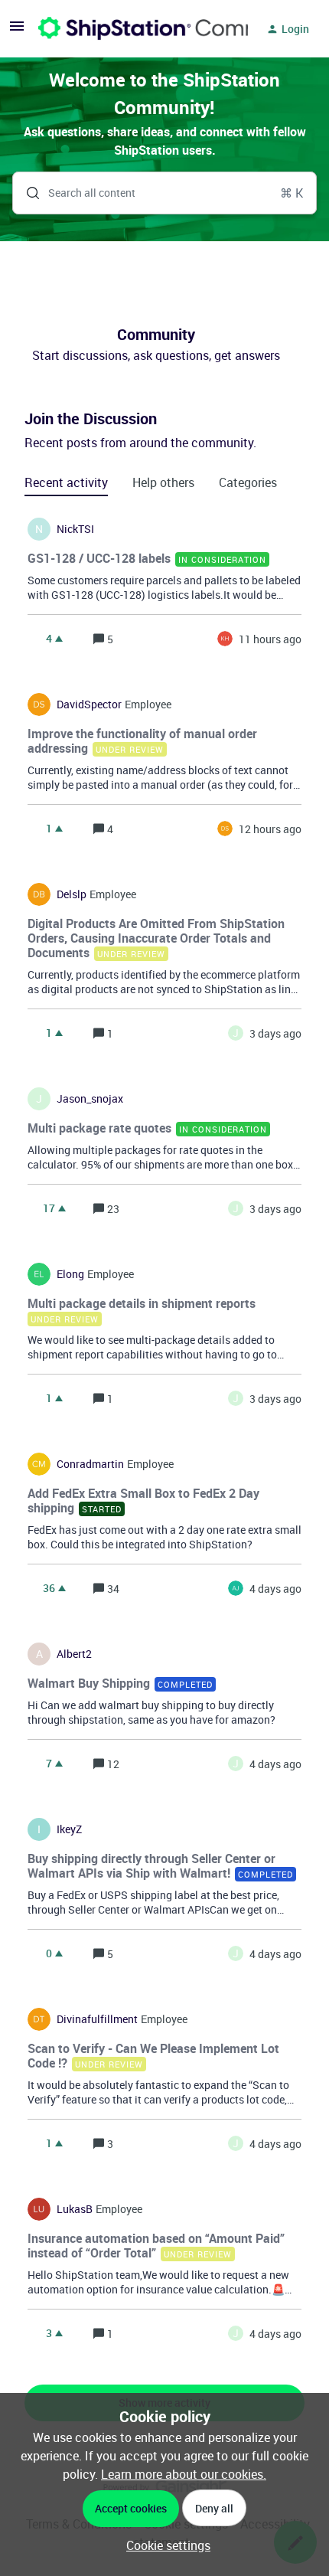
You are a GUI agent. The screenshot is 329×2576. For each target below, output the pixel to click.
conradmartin (90, 1464)
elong (70, 1274)
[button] (164, 2545)
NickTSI (75, 529)
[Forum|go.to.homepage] (134, 29)
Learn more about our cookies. (184, 2474)
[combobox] (164, 193)
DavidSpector (89, 704)
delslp (72, 894)
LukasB (75, 2209)
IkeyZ (69, 1829)
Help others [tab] (163, 482)
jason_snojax (90, 1099)
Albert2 (74, 1654)
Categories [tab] (248, 482)
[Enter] (27, 193)
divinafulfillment (97, 2019)
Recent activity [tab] (66, 482)
